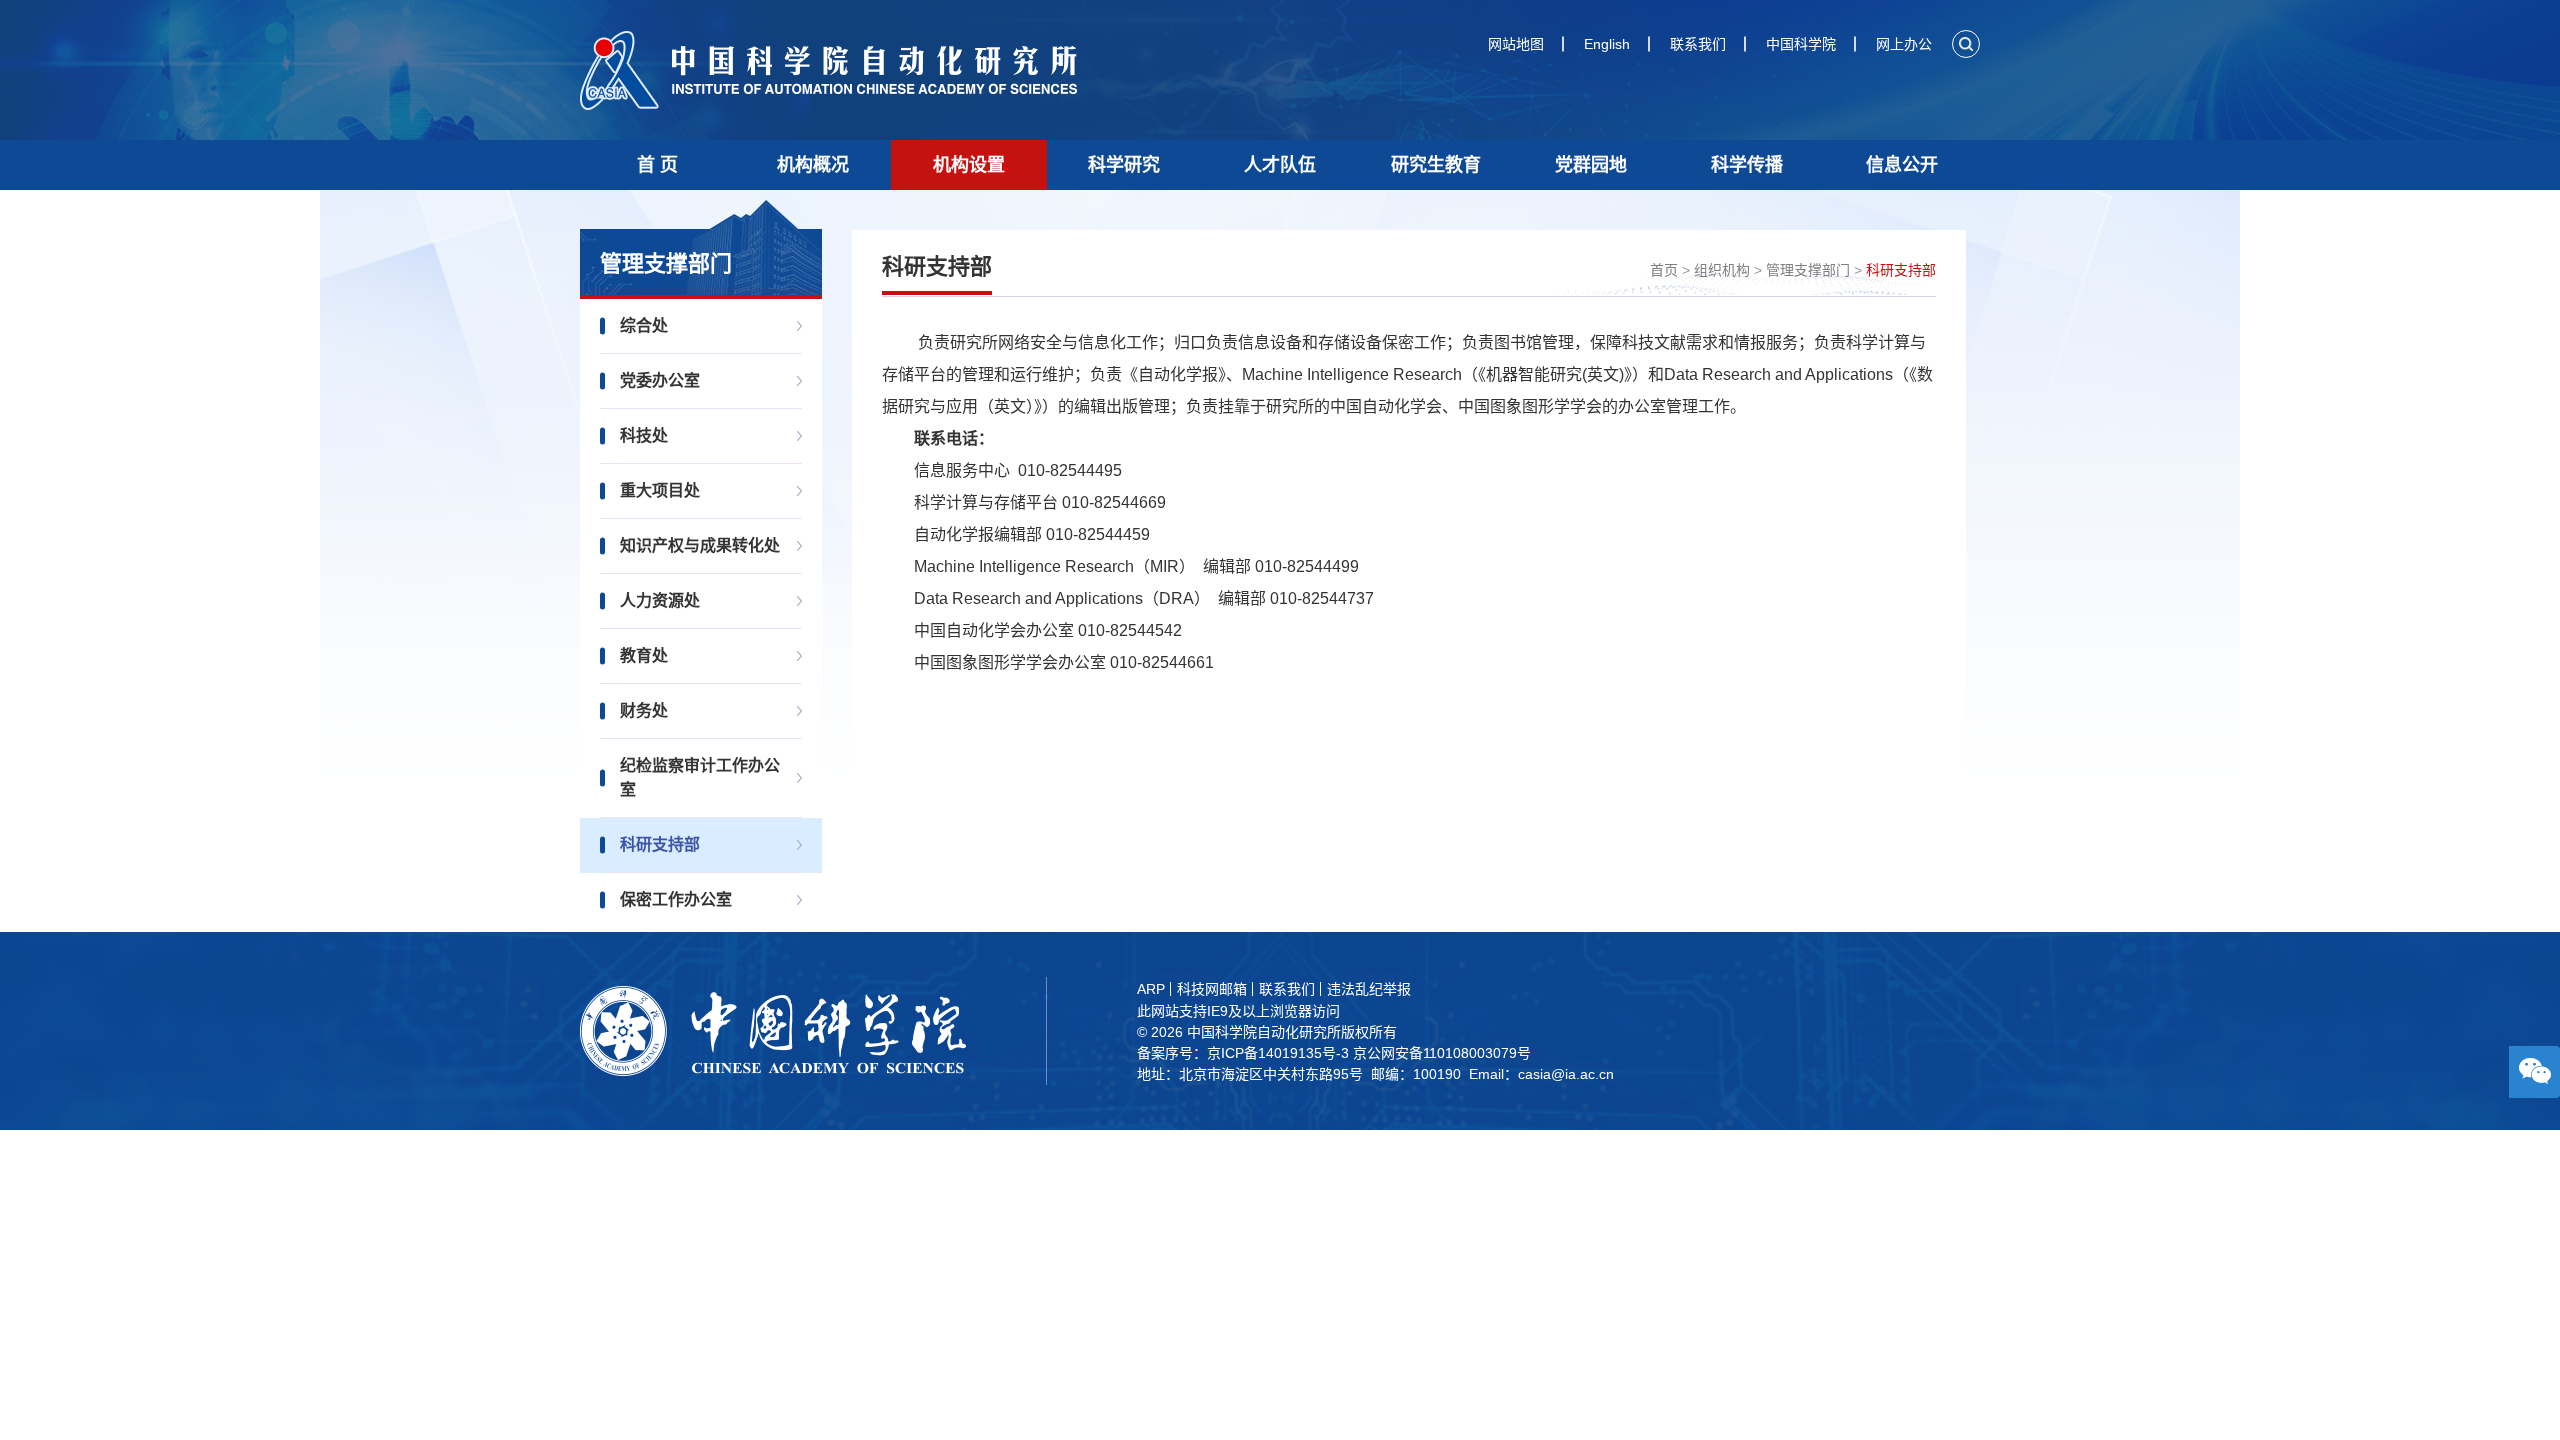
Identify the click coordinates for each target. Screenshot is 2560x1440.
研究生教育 (1436, 165)
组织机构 (1722, 270)
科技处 (644, 435)
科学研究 (1124, 165)
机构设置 (969, 165)
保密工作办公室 (676, 899)
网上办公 (1904, 44)
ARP (1151, 989)
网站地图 (1516, 44)
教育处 (644, 655)
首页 (1664, 270)
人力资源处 (660, 600)
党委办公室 (660, 380)
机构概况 (813, 165)
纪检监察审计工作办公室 (700, 777)
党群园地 (1591, 165)
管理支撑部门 (1808, 270)
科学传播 (1747, 165)
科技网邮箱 (1212, 989)
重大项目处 (660, 490)
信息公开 (1902, 165)
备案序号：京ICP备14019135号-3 (1243, 1053)
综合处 (644, 325)
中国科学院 (1801, 44)
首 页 (657, 165)
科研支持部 (660, 844)
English (1607, 44)
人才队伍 (1280, 165)
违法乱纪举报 (1369, 989)
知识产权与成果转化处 (700, 545)
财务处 (644, 710)
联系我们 (1698, 44)
